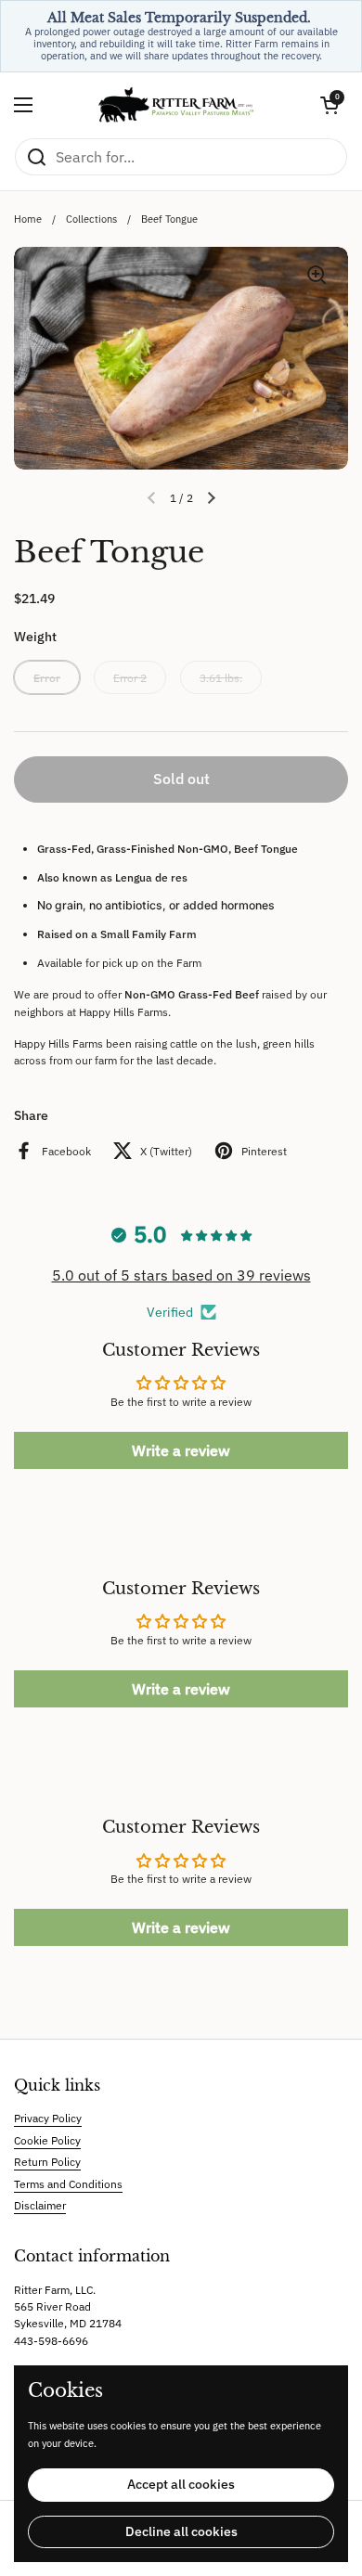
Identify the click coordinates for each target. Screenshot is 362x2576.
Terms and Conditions (68, 2183)
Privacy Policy (48, 2118)
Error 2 (130, 677)
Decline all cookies (181, 2531)
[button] (330, 105)
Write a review (181, 1450)
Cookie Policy (47, 2140)
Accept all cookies (181, 2484)
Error (47, 677)
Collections (91, 219)
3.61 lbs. (221, 677)
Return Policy (47, 2161)
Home (28, 219)
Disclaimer (40, 2205)
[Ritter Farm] (176, 105)
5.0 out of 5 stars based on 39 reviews (181, 1275)
